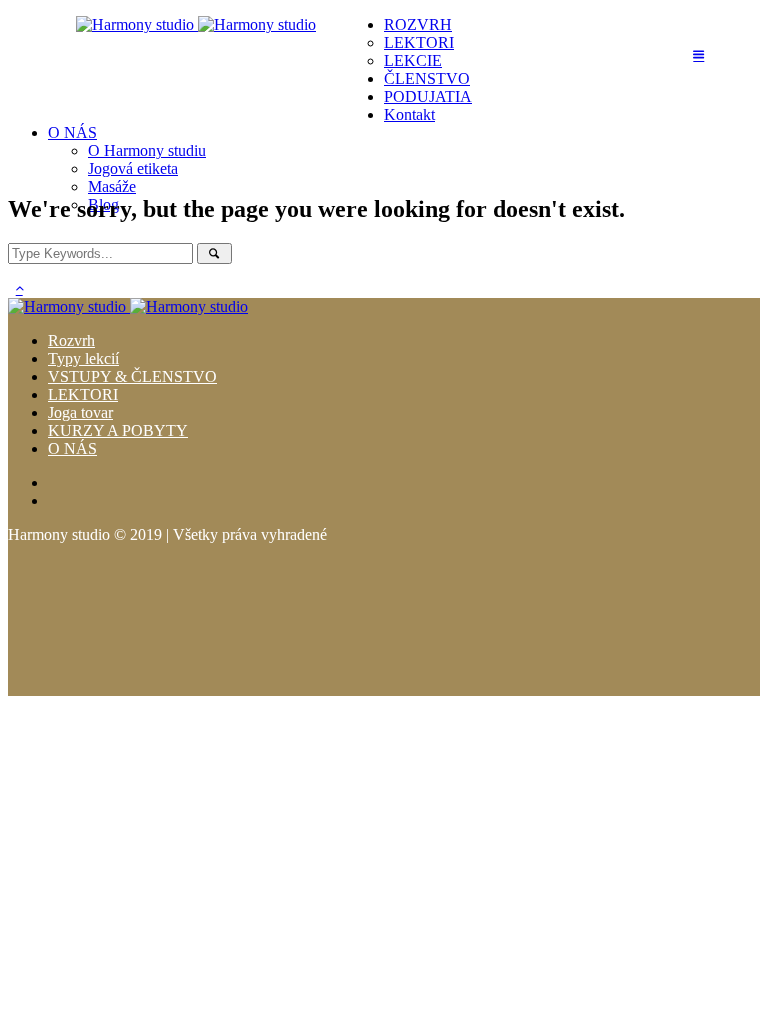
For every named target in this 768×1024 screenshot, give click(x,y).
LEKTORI (83, 394)
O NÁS (72, 448)
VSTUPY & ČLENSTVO (132, 376)
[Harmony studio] (196, 24)
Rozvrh (71, 340)
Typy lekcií (83, 358)
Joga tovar (80, 412)
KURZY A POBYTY (118, 430)
